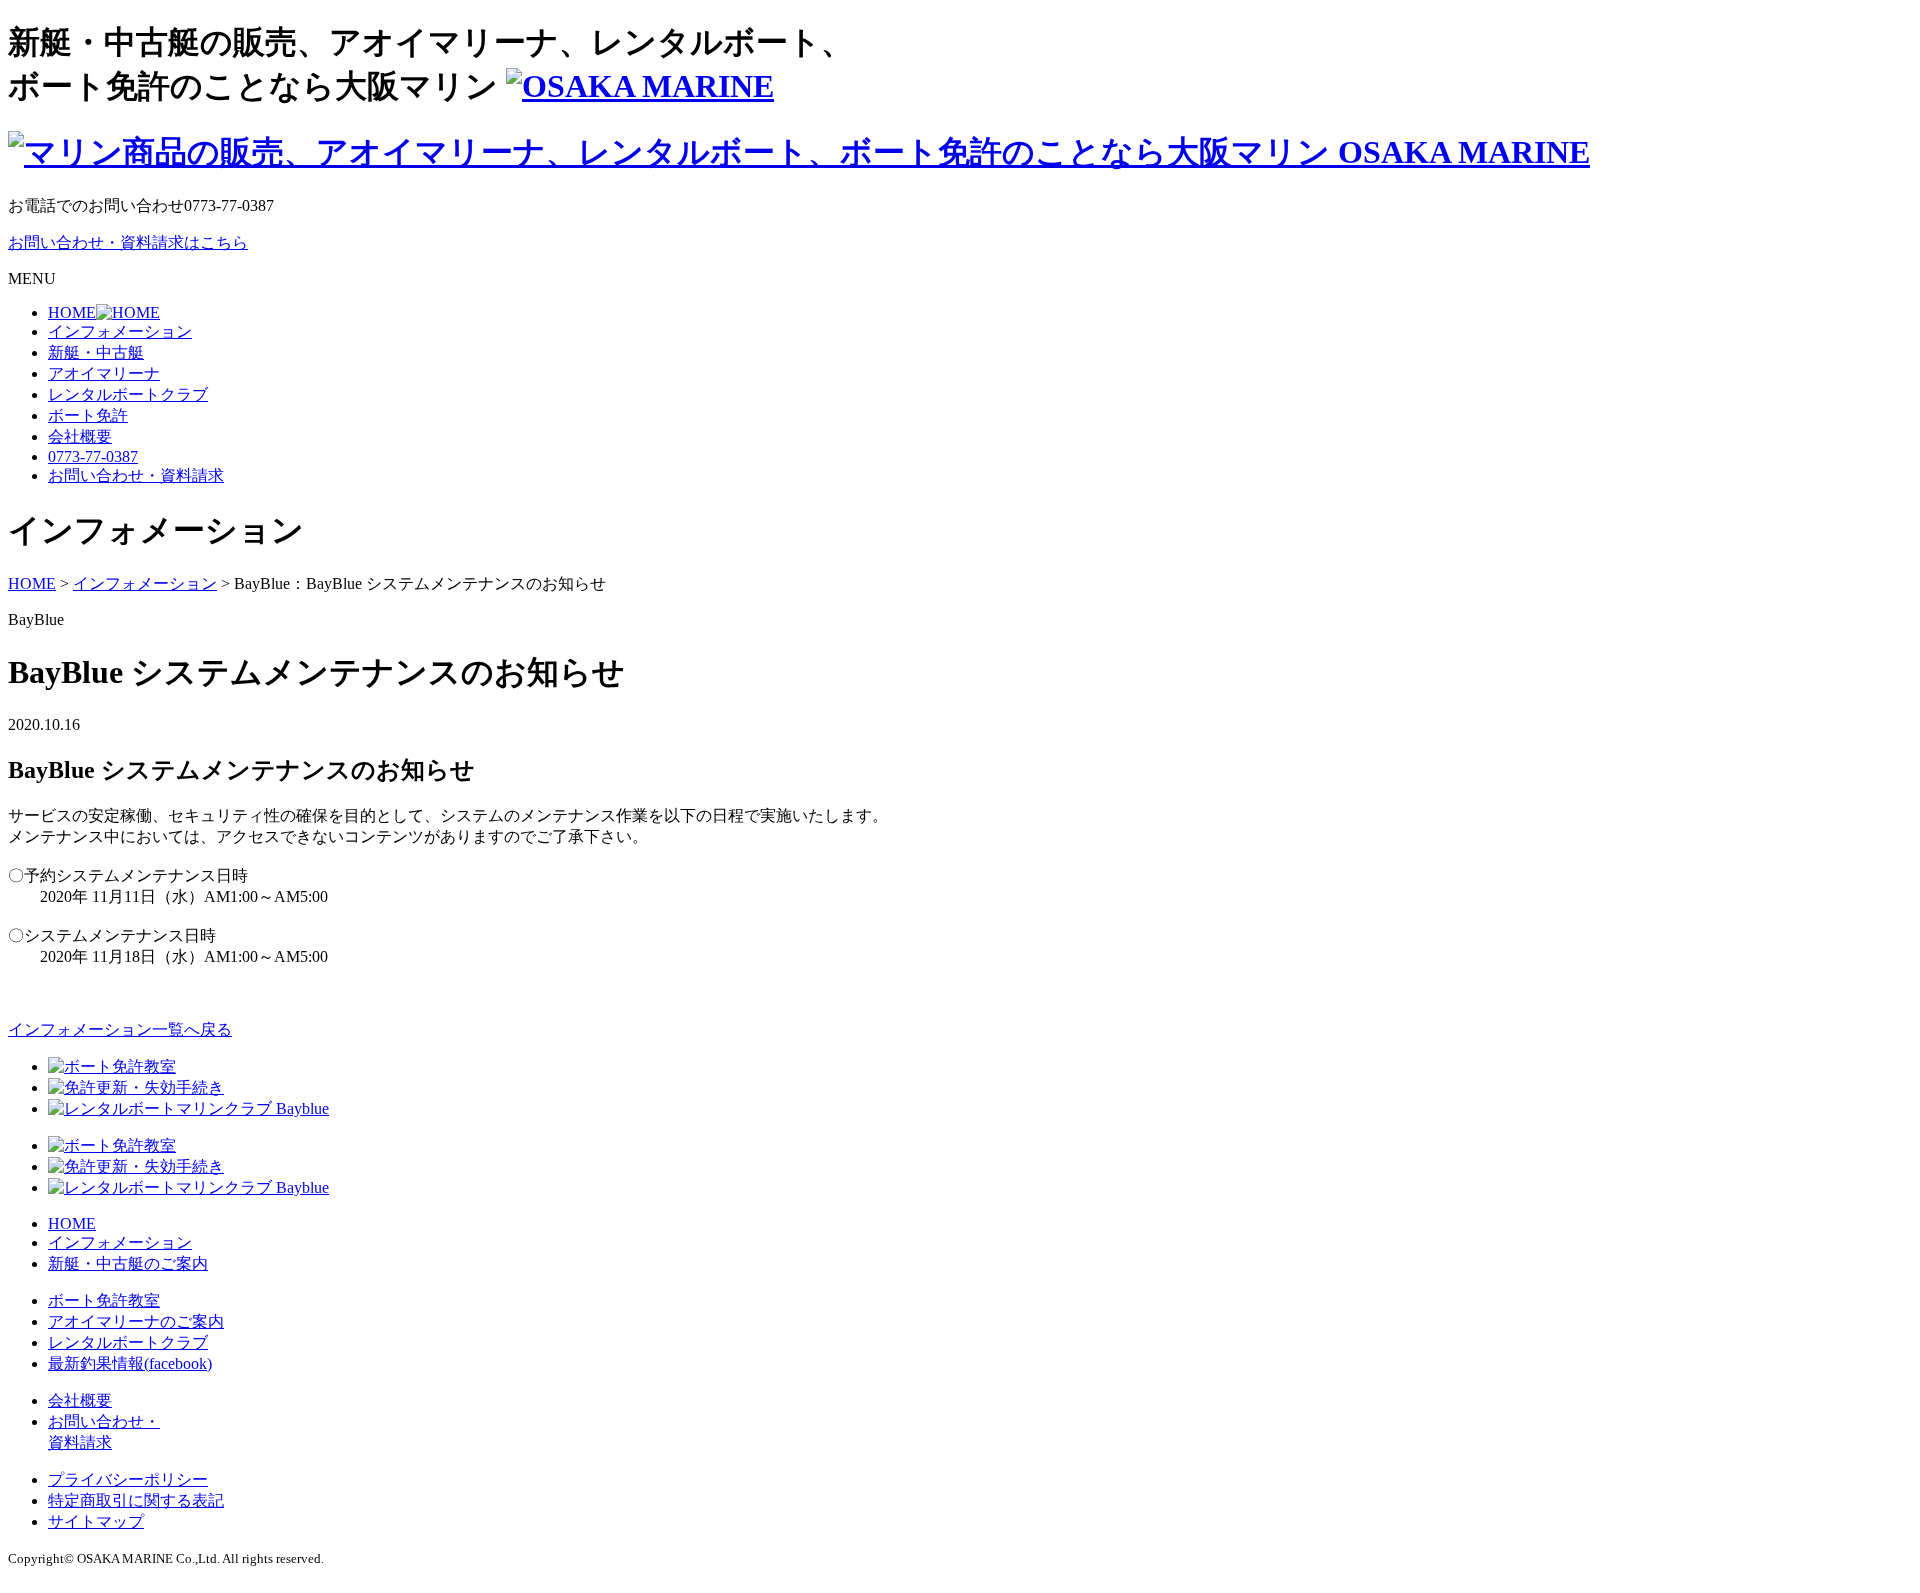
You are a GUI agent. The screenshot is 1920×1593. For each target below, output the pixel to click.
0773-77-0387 (93, 456)
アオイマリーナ (104, 373)
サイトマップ (96, 1521)
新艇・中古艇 (96, 352)
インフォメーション (120, 331)
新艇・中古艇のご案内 (128, 1263)
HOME (72, 1223)
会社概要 (80, 436)
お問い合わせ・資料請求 (136, 475)
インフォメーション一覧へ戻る (120, 1029)
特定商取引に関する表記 (136, 1500)
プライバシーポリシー (128, 1479)
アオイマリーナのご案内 (136, 1321)
